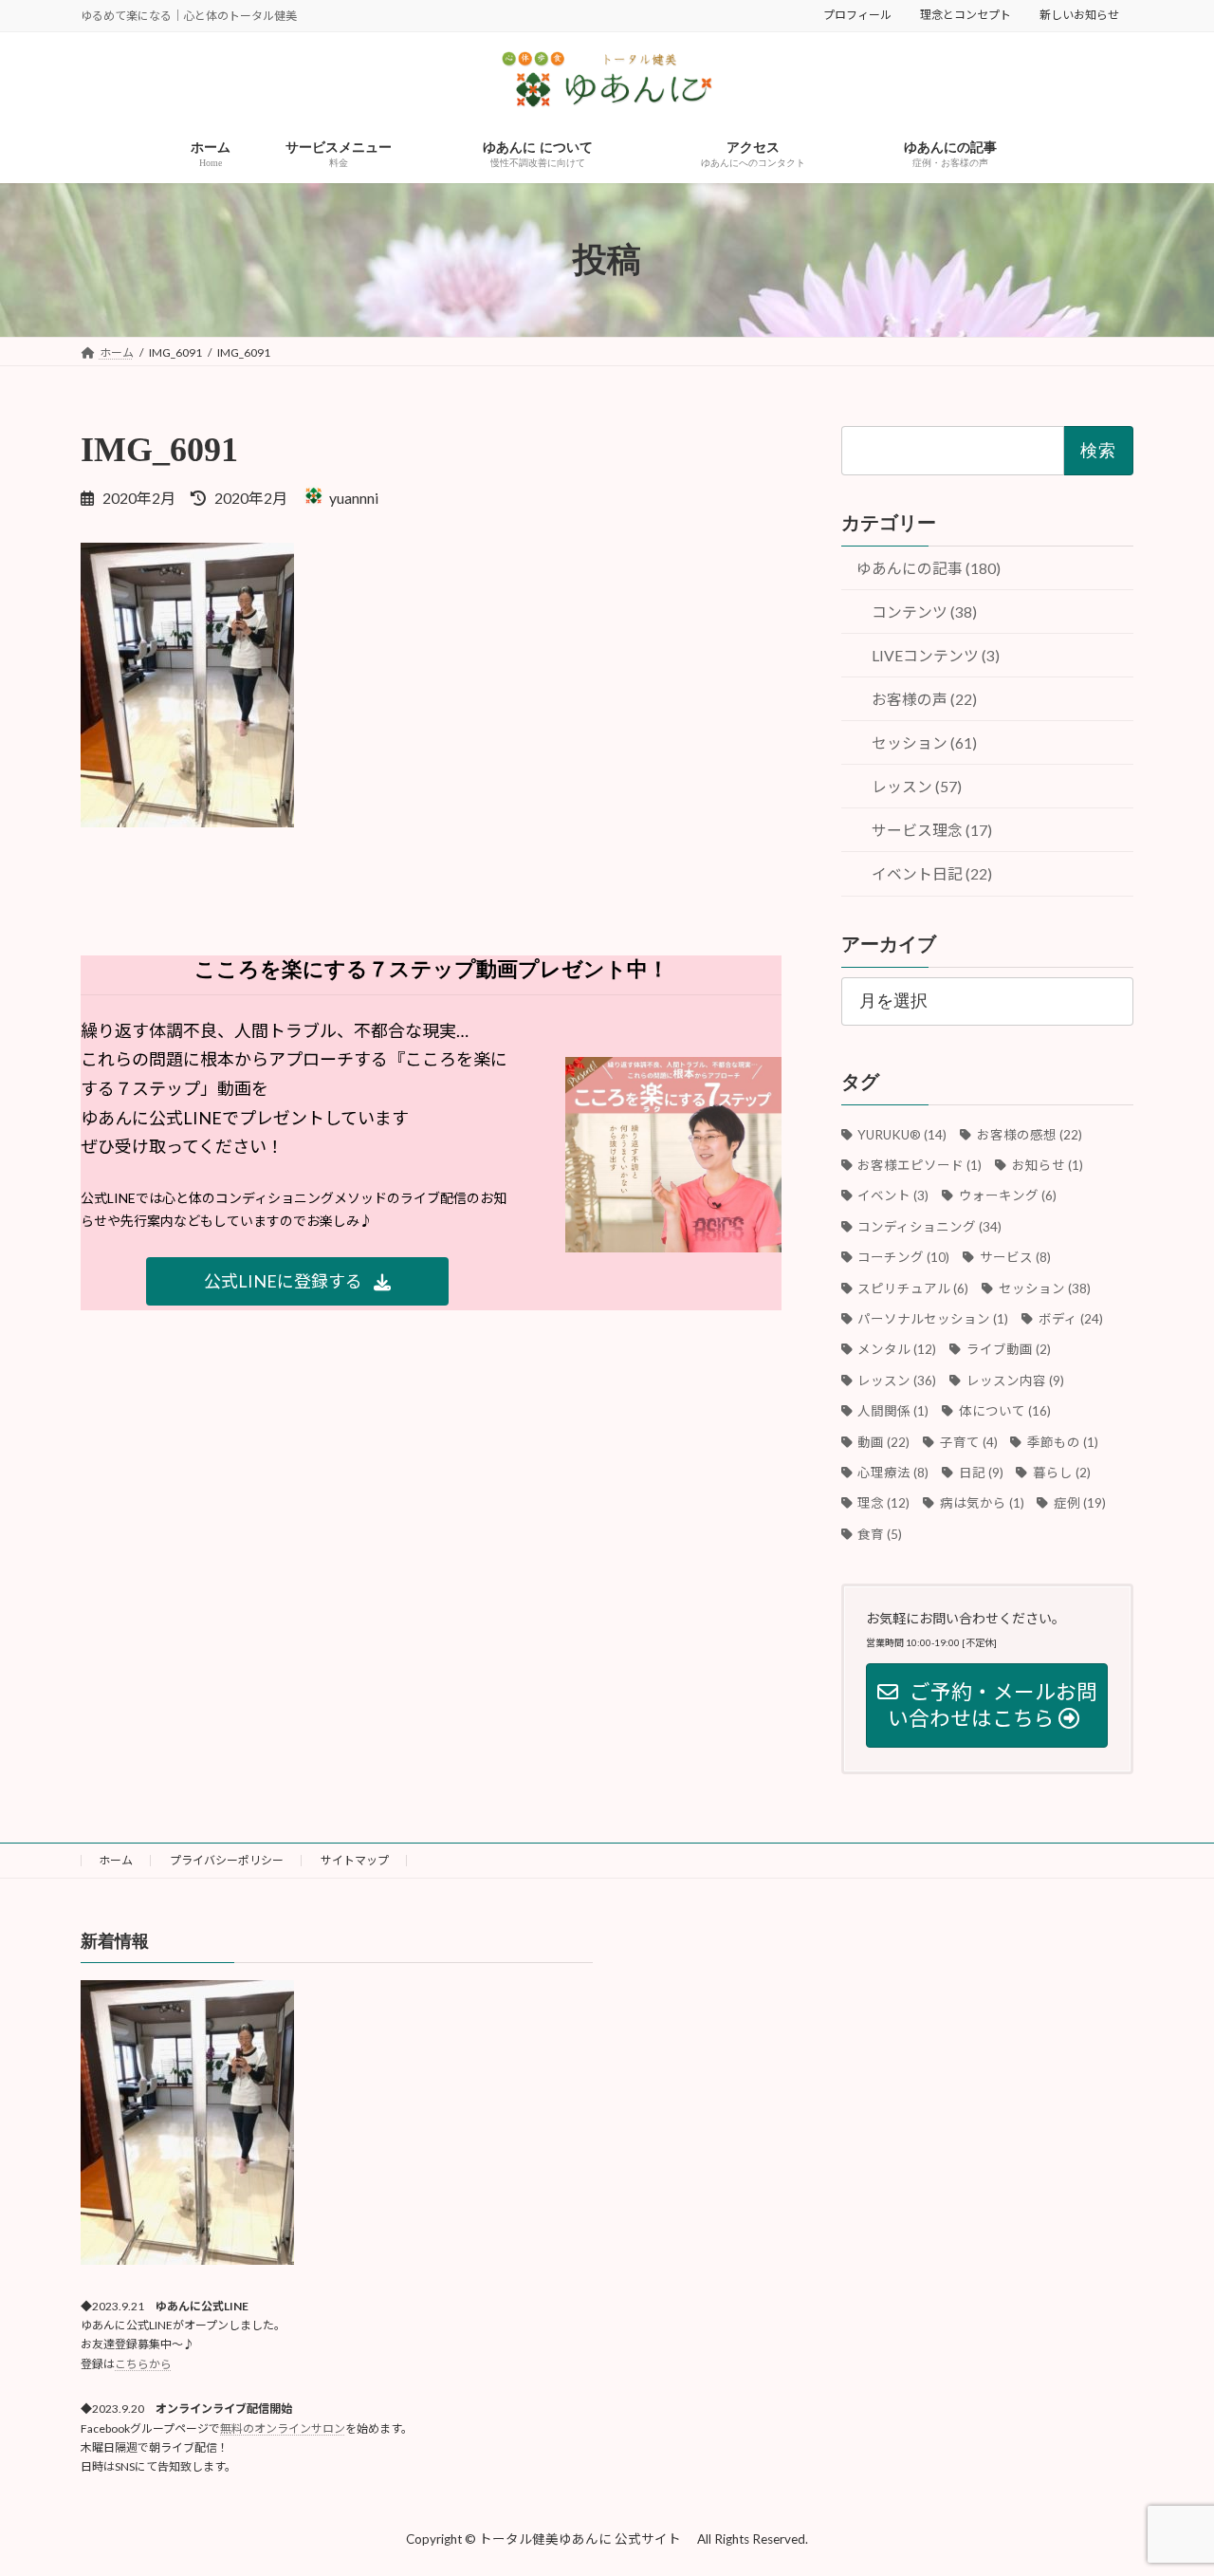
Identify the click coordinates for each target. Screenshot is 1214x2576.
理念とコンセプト (966, 15)
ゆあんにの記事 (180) (929, 568)
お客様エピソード (920, 1165)
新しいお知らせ (1079, 15)
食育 (880, 1534)
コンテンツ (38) (924, 612)
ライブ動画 (1008, 1350)
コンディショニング (930, 1227)
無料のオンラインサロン (283, 2428)
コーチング (904, 1257)
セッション (1044, 1288)
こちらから (143, 2364)
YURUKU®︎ (902, 1135)
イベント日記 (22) (932, 874)
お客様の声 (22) (924, 700)
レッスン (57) (917, 787)
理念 (884, 1504)
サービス (1015, 1257)
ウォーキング (1007, 1196)
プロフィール (857, 15)
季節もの (1063, 1442)
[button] (298, 1281)
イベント (893, 1196)
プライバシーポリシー (227, 1860)
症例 (1080, 1504)
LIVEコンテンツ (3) (936, 656)
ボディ (1070, 1319)
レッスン (897, 1381)
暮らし (1062, 1473)
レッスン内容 (1015, 1381)
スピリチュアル (913, 1288)
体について (1004, 1411)
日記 (981, 1473)
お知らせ (1047, 1165)
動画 (884, 1442)
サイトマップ (355, 1860)
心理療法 (893, 1473)
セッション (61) (924, 743)
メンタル (897, 1350)
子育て (968, 1442)
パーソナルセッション (933, 1319)
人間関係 (893, 1411)
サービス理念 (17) (932, 831)
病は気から (982, 1504)
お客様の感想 (1029, 1135)
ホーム (116, 1860)
